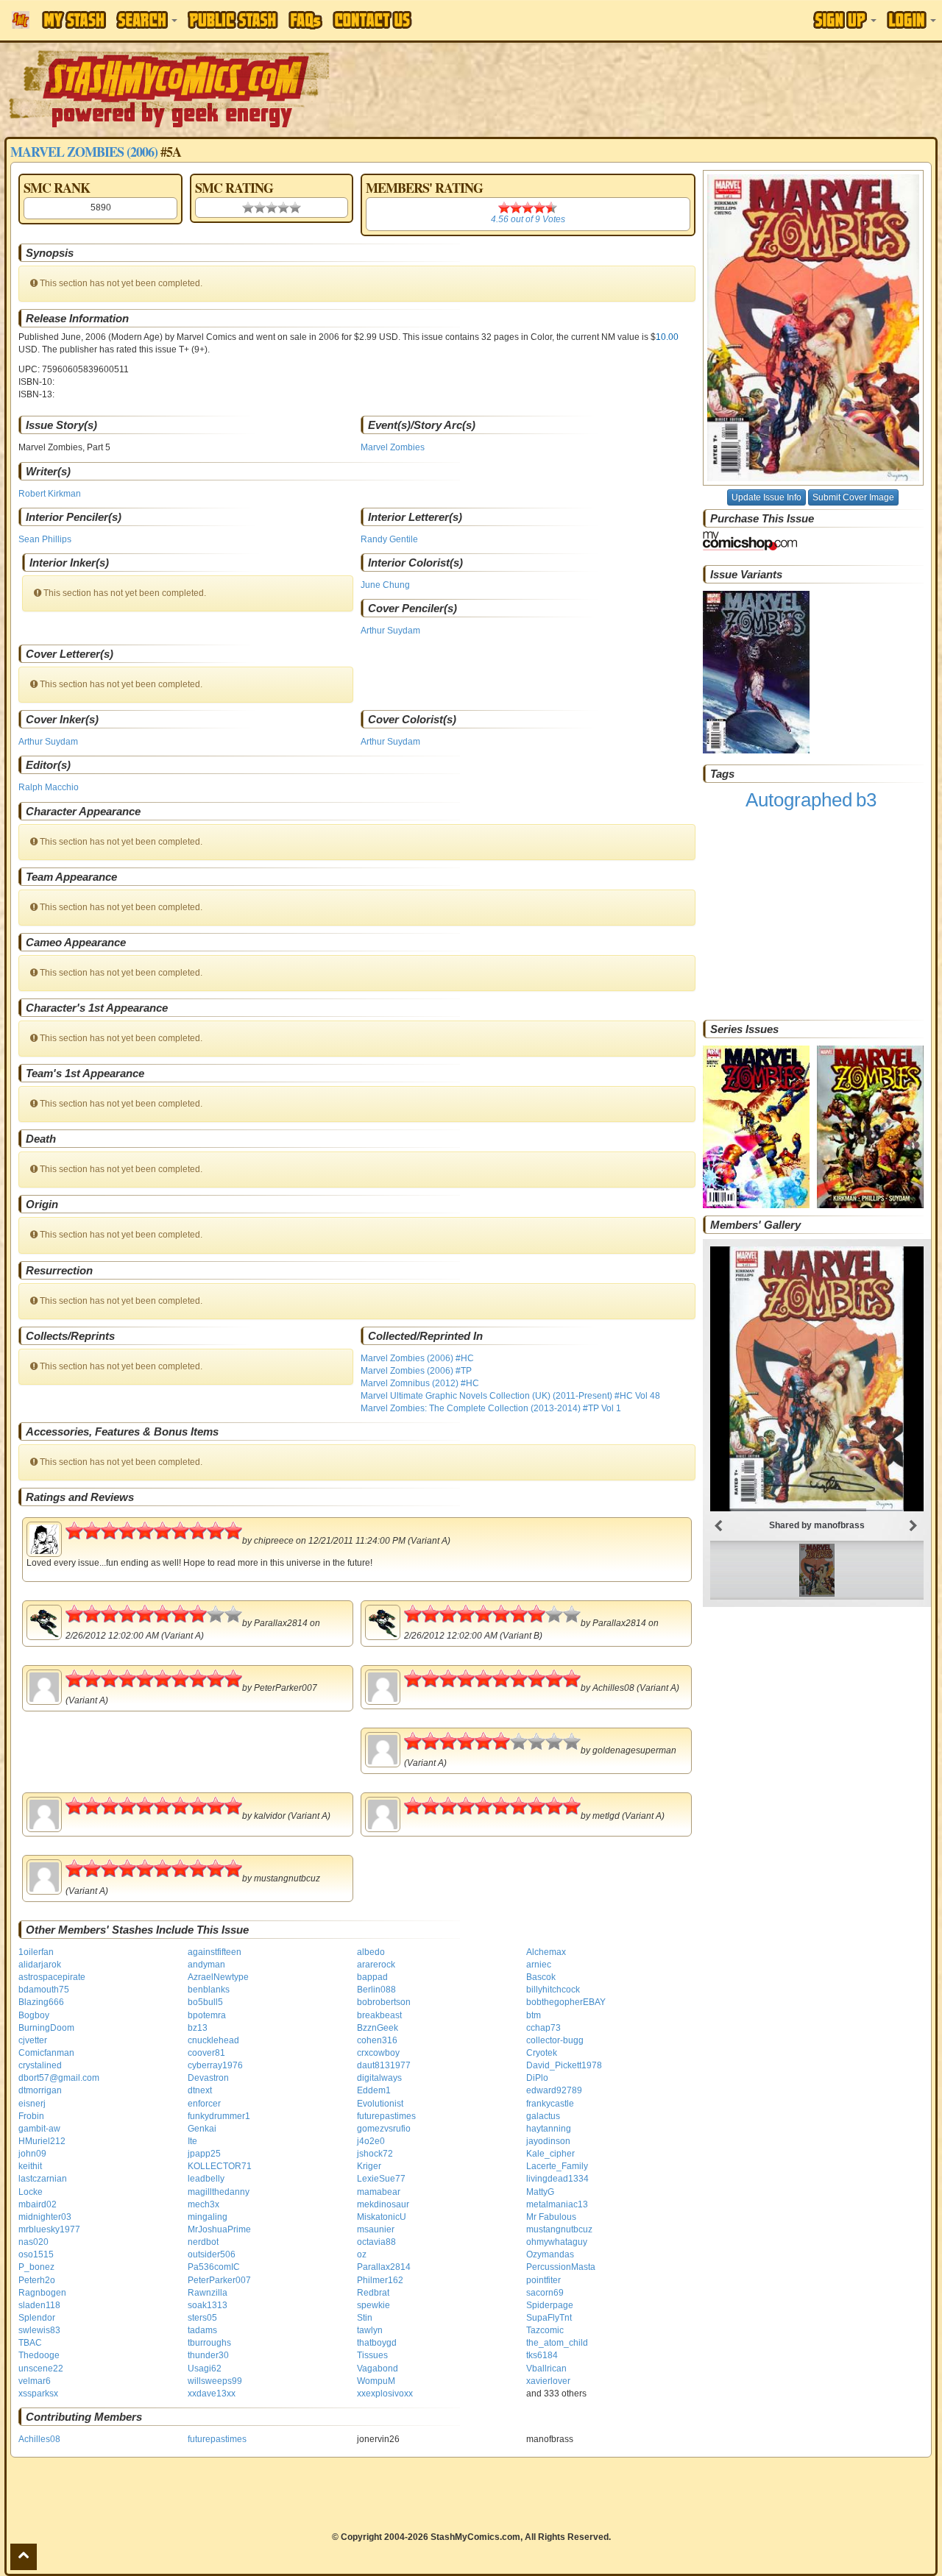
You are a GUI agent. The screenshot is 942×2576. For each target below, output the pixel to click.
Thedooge (39, 2355)
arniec (539, 1965)
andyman (206, 1965)
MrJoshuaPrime (219, 2229)
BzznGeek (378, 2028)
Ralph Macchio (49, 787)
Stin (365, 2318)
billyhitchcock (553, 1990)
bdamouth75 (44, 1990)
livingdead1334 (557, 2179)
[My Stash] (74, 20)
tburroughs (209, 2343)
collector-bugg (555, 2040)
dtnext (200, 2090)
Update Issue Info (766, 497)
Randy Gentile (389, 539)
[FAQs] (305, 20)
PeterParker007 (219, 2280)
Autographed (799, 800)
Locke (31, 2192)
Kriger (369, 2166)
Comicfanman (46, 2053)
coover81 (206, 2053)
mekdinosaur (383, 2204)
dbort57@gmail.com (59, 2078)
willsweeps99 (215, 2381)
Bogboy (34, 2015)
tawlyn (370, 2330)
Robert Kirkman (50, 494)
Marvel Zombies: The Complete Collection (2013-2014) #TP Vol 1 (491, 1408)
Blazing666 (41, 2002)
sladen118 (39, 2305)
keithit (30, 2166)
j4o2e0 (371, 2141)
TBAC (30, 2343)
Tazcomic (545, 2330)
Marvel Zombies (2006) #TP (416, 1371)
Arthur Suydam (390, 631)
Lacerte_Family (557, 2166)
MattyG (540, 2192)
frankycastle (550, 2104)
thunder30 (208, 2355)
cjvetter (33, 2040)
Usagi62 (205, 2369)
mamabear (379, 2192)
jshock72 (375, 2154)
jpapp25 (204, 2154)
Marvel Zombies (393, 447)
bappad (372, 1977)
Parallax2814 (384, 2267)
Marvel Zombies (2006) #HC (417, 1358)
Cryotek (542, 2053)
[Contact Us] (372, 20)
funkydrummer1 (219, 2116)
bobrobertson (384, 2002)
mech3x (203, 2204)
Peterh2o (37, 2280)
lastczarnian (43, 2179)
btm (534, 2015)
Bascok (541, 1977)
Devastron (208, 2078)
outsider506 (212, 2254)
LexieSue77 (381, 2179)
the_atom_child (557, 2343)
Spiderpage (550, 2305)
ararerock (376, 1965)
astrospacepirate (52, 1977)
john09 (32, 2154)
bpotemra (207, 2015)
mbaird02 (38, 2204)
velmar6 (35, 2381)
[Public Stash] (233, 20)
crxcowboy (378, 2053)
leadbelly (206, 2179)
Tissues (372, 2355)
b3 (866, 800)
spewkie (373, 2305)
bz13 (198, 2028)
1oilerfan (36, 1952)
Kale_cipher (550, 2154)
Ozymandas (550, 2254)
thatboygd (377, 2343)
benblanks (209, 1990)
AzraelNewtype (218, 1977)
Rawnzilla (208, 2293)
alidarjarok (40, 1965)
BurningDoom (46, 2028)
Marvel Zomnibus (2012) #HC (420, 1383)
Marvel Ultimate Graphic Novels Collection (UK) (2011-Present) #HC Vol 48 (510, 1396)
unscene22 (41, 2369)
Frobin (31, 2116)
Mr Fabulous (551, 2217)
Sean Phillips (45, 539)
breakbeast (379, 2015)
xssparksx (38, 2394)
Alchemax (546, 1952)
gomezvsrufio (384, 2129)
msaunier (376, 2229)
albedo (371, 1952)
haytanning (549, 2129)
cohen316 (377, 2040)
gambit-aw (39, 2129)
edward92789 (554, 2090)
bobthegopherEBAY (566, 2002)
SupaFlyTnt (549, 2318)
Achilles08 (39, 2439)
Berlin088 (376, 1990)
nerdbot (203, 2242)
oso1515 (36, 2254)
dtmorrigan (40, 2090)
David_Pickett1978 (564, 2065)
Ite (192, 2141)
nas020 (33, 2242)
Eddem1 (374, 2090)
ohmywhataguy (557, 2242)
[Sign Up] (845, 20)
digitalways (379, 2078)
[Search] (147, 20)
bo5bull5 (205, 2002)
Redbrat (373, 2293)
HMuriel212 (42, 2141)
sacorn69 (545, 2293)
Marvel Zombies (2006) (84, 152)
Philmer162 (380, 2280)
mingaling (208, 2217)
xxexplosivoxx (385, 2394)
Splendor (37, 2318)
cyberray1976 (215, 2065)
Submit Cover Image (853, 497)
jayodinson (548, 2141)
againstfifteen (215, 1952)
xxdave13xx (212, 2394)
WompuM (376, 2381)
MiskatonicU (382, 2217)
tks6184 (542, 2355)
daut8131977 (384, 2065)
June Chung (385, 585)
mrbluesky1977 (49, 2229)
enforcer (204, 2104)
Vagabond (378, 2369)
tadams (202, 2330)
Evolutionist (380, 2104)
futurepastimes (386, 2116)
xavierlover (548, 2381)
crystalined (40, 2065)
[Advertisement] (665, 88)
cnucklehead (213, 2040)
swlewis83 (39, 2330)
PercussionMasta (561, 2267)
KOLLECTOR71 (220, 2166)
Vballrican (546, 2369)
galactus (543, 2116)
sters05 (202, 2318)
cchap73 (543, 2028)
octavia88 (376, 2242)
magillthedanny (219, 2192)
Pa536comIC (214, 2267)
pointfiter (543, 2280)
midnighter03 (45, 2217)
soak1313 (208, 2305)
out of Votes (528, 219)
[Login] (911, 20)
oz (362, 2254)
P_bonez (36, 2267)
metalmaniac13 (557, 2204)
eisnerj (32, 2104)
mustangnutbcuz (559, 2229)
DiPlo (537, 2078)
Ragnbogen (42, 2293)
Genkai (202, 2129)
